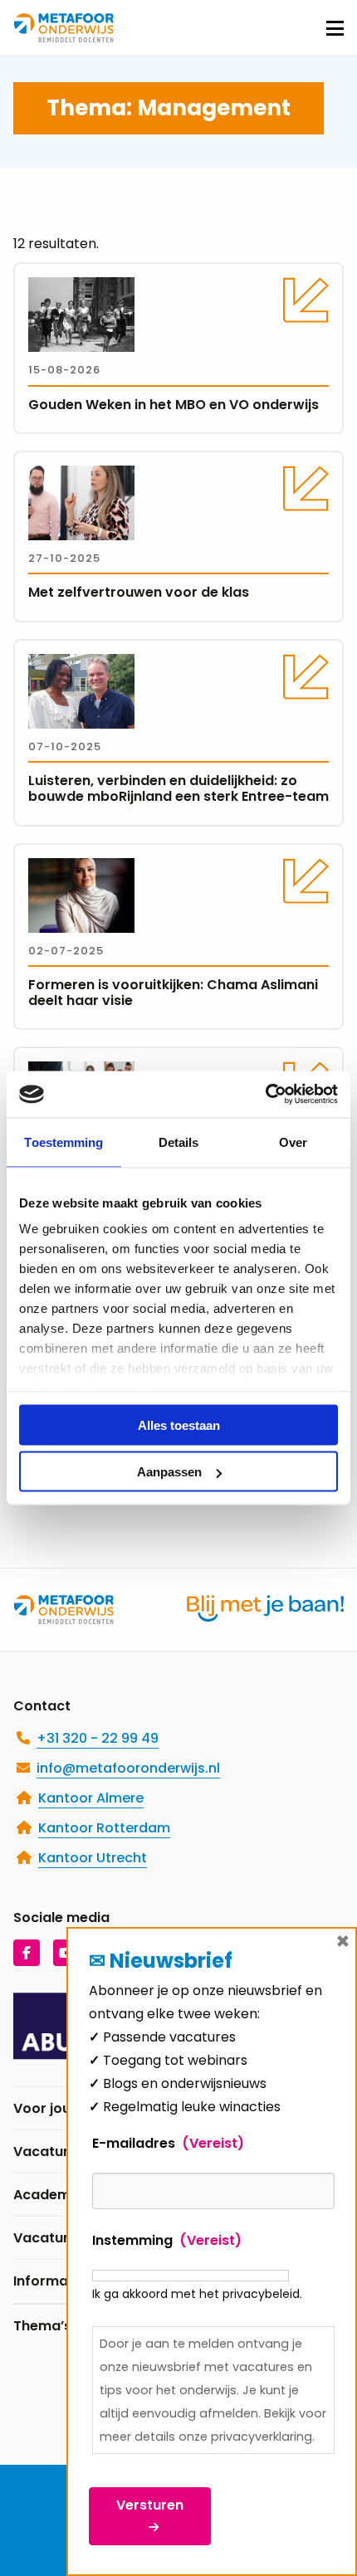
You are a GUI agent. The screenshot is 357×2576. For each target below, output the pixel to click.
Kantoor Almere (91, 1798)
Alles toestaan (179, 1425)
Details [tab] (179, 1142)
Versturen (150, 2505)
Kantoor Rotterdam (104, 1828)
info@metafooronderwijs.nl (128, 1768)
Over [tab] (293, 1142)
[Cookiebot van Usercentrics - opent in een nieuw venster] (265, 1095)
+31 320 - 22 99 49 (98, 1738)
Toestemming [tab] (64, 1142)
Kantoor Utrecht (93, 1858)
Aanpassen (169, 1472)
